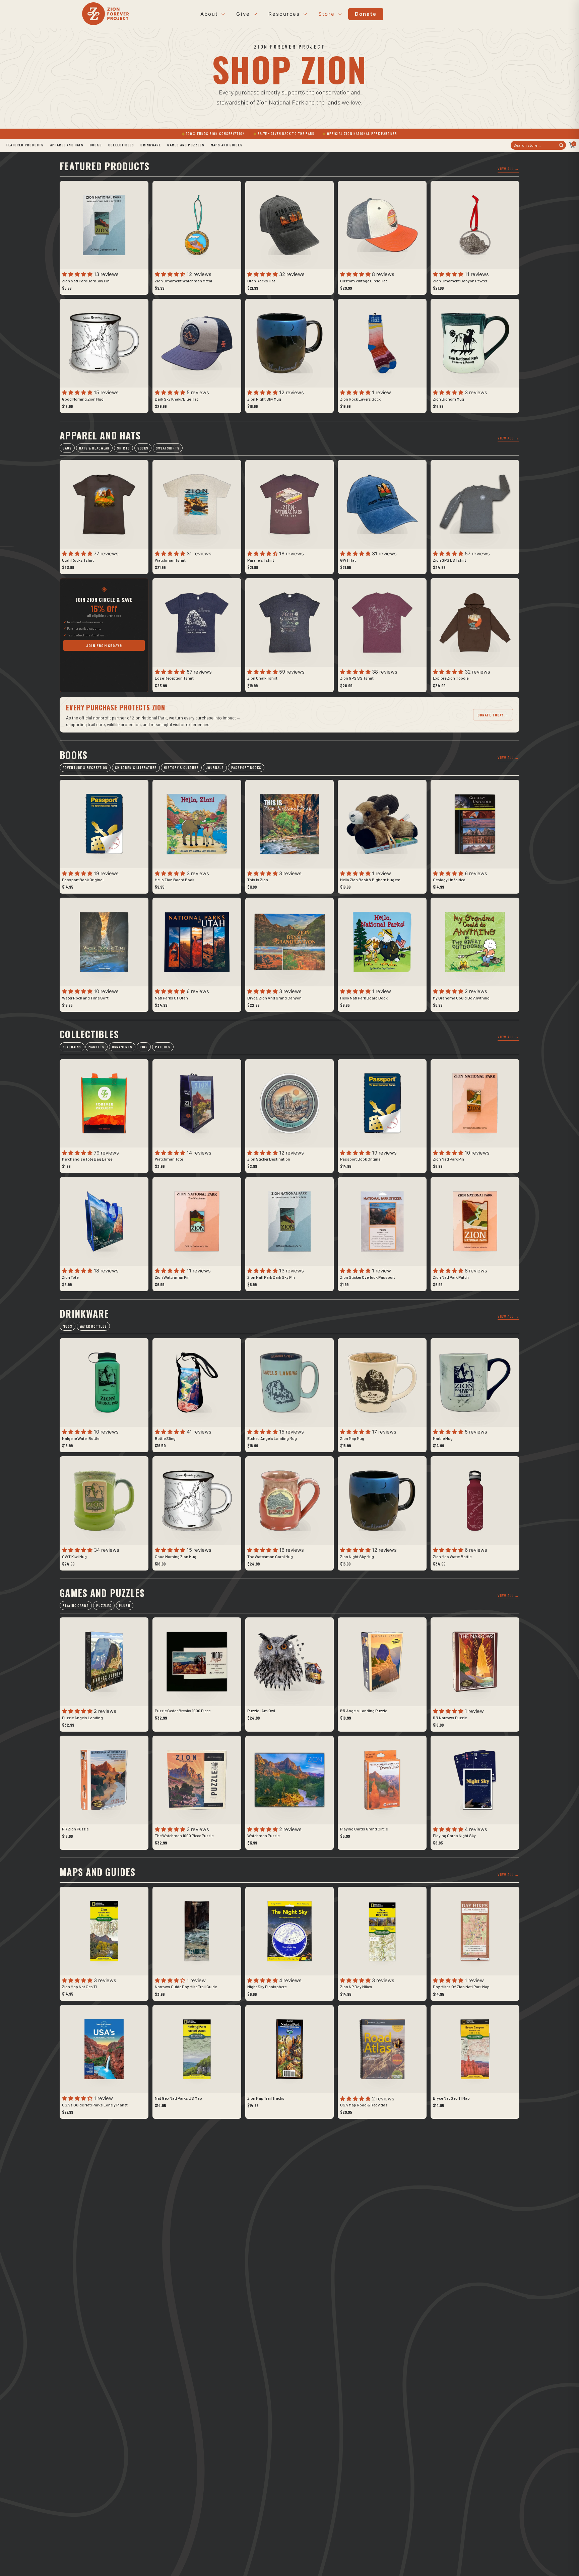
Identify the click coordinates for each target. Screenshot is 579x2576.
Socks (143, 448)
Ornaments (122, 1047)
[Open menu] (222, 14)
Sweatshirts (168, 448)
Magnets (96, 1047)
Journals (215, 768)
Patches (163, 1047)
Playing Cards (76, 1606)
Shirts (123, 448)
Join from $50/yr (104, 645)
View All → (508, 168)
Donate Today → (493, 715)
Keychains (72, 1047)
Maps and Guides (227, 145)
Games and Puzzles (186, 145)
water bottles (93, 1326)
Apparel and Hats (67, 145)
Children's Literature (136, 768)
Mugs (68, 1326)
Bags (67, 448)
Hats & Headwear (94, 448)
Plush (124, 1606)
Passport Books (246, 768)
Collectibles (121, 145)
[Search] (561, 145)
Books (96, 145)
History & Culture (181, 768)
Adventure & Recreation (85, 768)
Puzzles (104, 1606)
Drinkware (151, 145)
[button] (78, 274)
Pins (144, 1047)
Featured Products (25, 145)
